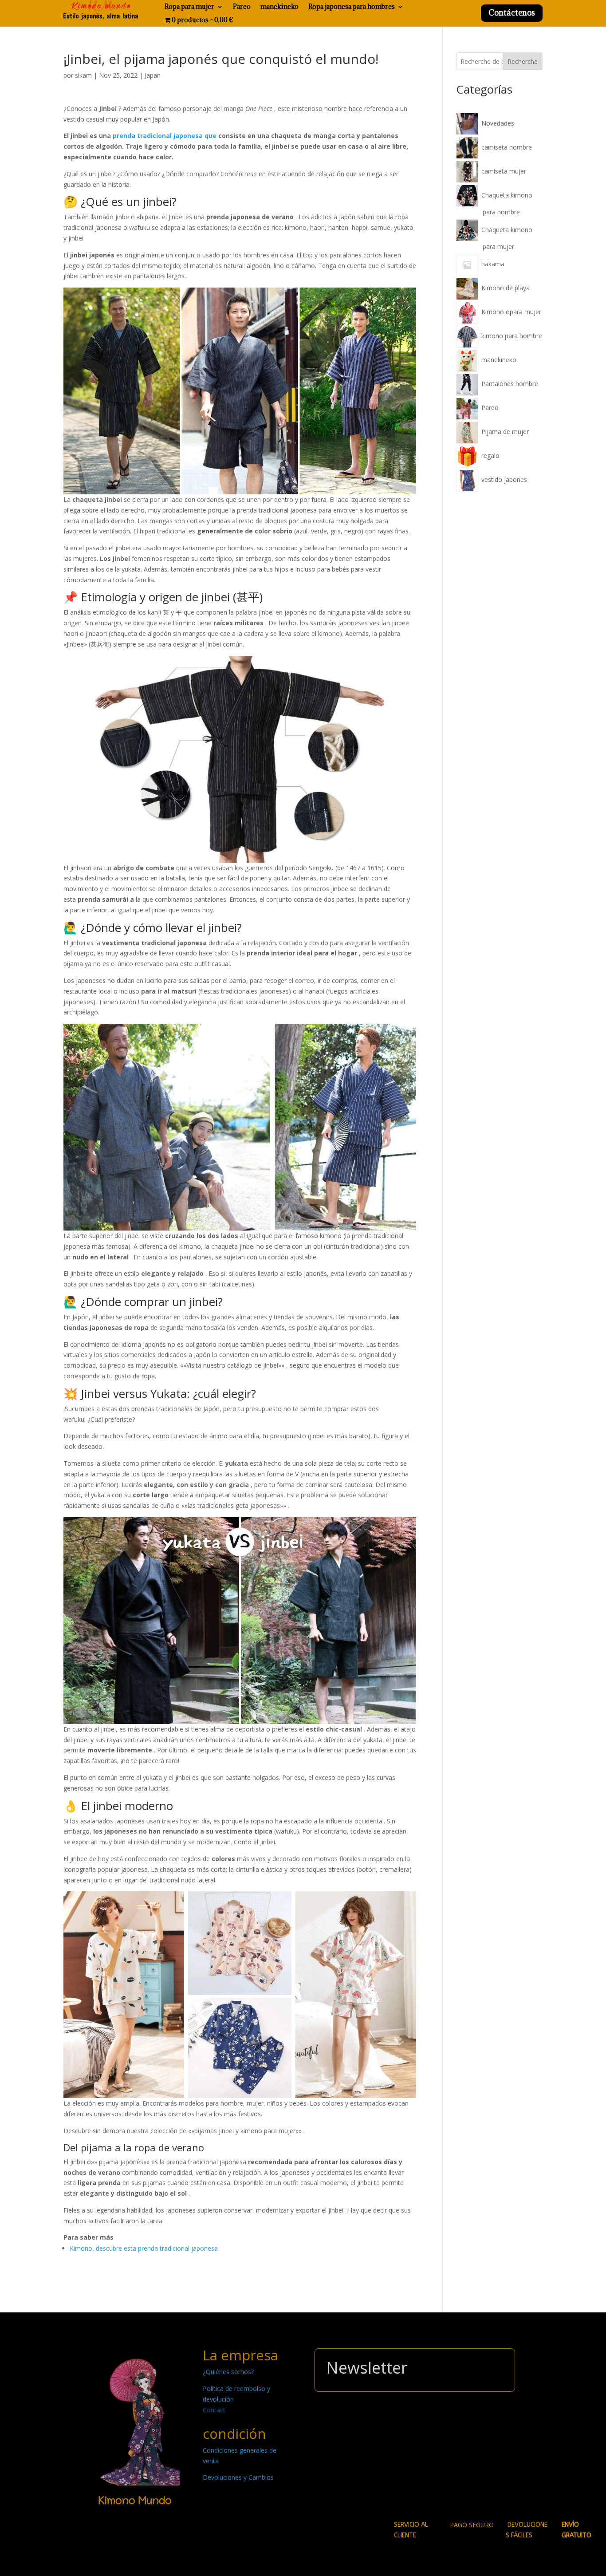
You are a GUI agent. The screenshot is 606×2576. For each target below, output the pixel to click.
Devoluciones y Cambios (238, 2477)
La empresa (240, 2355)
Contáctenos (512, 13)
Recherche (523, 61)
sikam (83, 75)
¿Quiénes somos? (228, 2372)
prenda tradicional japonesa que (165, 136)
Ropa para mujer (189, 7)
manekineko (279, 7)
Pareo (242, 7)
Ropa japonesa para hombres (352, 7)
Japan (153, 75)
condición (234, 2434)
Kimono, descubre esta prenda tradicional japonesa (144, 2248)
